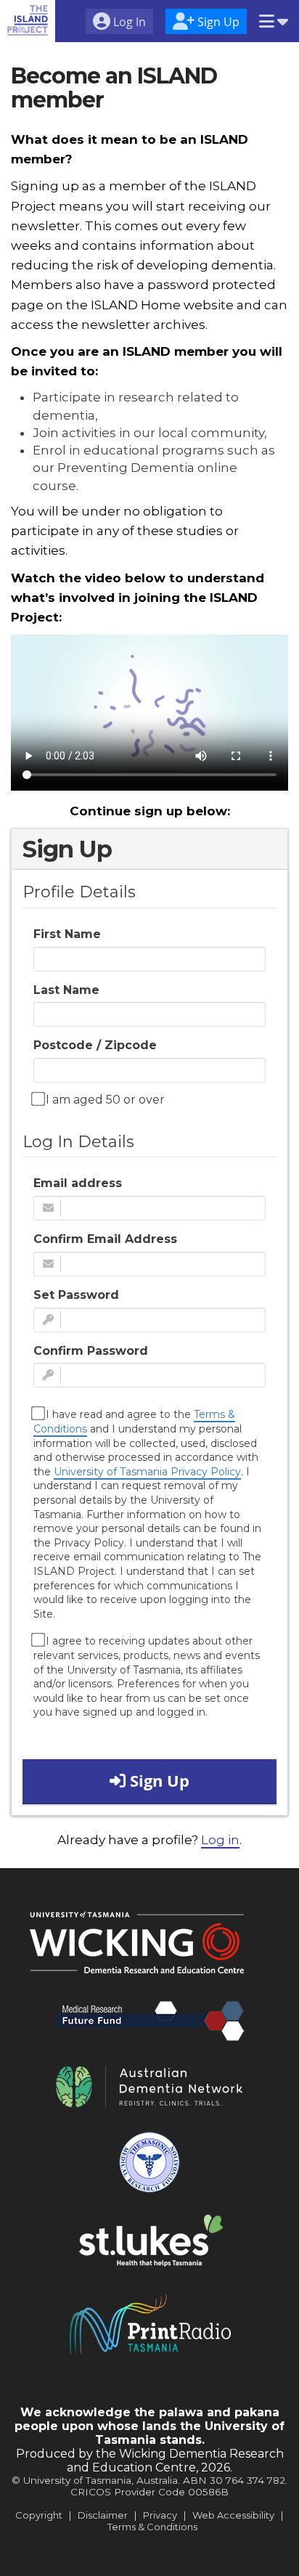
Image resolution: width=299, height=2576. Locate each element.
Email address (78, 1183)
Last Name (66, 990)
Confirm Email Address (105, 1239)
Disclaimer (103, 2515)
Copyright (39, 2515)
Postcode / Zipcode (95, 1045)
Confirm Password (91, 1351)
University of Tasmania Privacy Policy (147, 1472)
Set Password (76, 1295)
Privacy (160, 2515)
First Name (67, 934)
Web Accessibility (233, 2515)
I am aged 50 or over (104, 1100)
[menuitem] (119, 23)
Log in (220, 1840)
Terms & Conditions (152, 2527)
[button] (274, 23)
